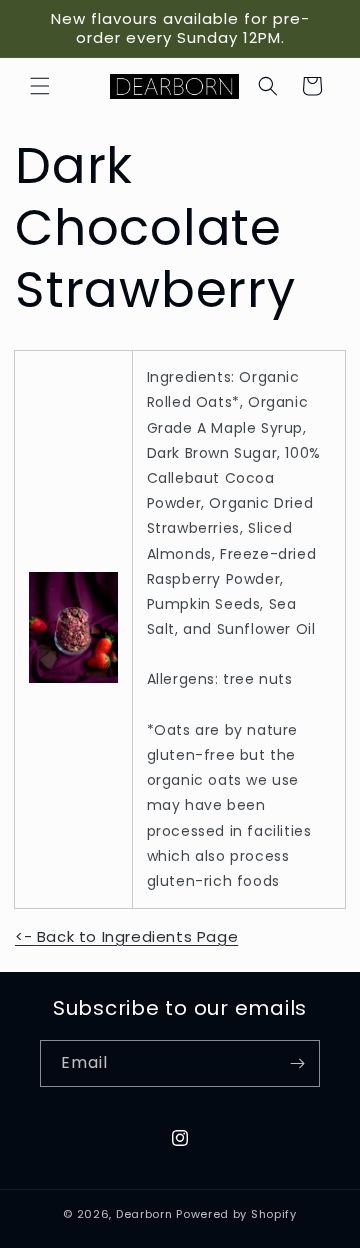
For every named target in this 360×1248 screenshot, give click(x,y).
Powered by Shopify (236, 1214)
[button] (40, 86)
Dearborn (144, 1214)
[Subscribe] (297, 1063)
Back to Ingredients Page (126, 936)
